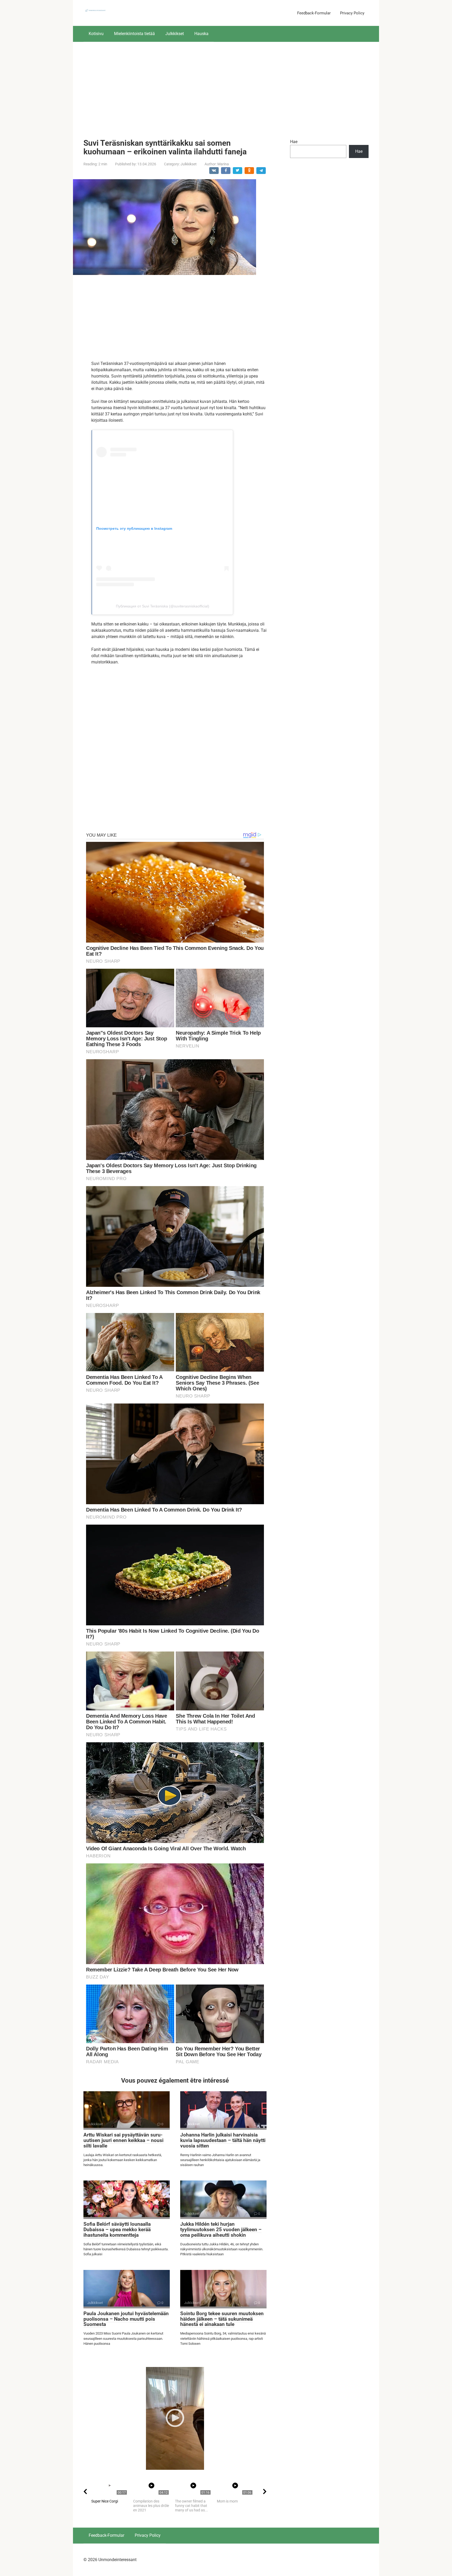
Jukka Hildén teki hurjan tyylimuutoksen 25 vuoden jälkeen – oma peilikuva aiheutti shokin (221, 2230)
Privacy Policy (352, 13)
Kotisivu (96, 34)
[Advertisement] (226, 86)
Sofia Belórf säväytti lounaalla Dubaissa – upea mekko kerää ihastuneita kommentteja (117, 2230)
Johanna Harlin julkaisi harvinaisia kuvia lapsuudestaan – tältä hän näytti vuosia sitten (223, 2140)
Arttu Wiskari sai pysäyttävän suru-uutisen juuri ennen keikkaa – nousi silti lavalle (123, 2140)
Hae (294, 142)
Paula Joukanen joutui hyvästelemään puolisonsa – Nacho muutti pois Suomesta (126, 2319)
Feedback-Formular (314, 13)
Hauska (201, 34)
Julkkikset (175, 34)
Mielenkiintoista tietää (134, 34)
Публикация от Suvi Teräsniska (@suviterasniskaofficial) (163, 606)
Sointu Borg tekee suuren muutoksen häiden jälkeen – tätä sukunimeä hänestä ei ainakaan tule (222, 2319)
